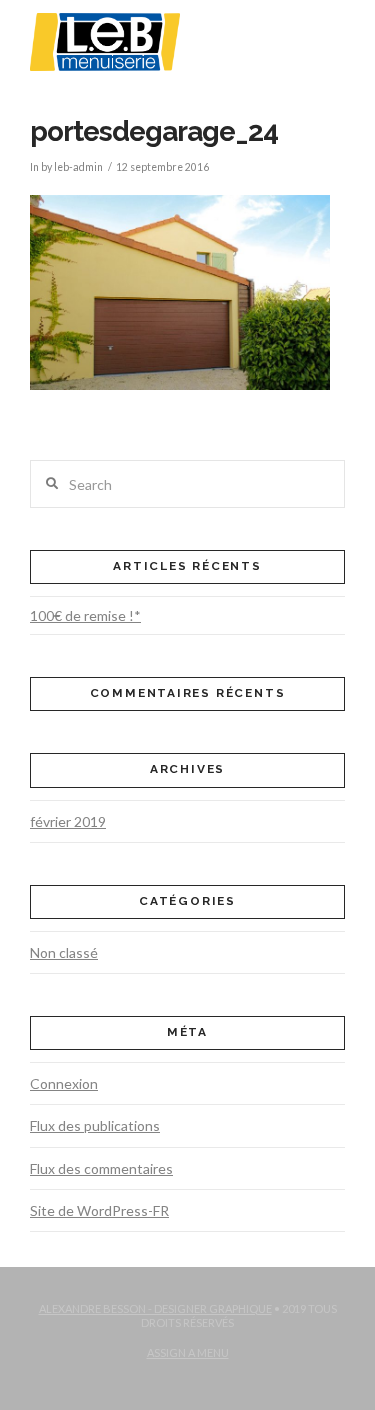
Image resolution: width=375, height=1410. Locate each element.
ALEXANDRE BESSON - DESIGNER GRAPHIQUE (155, 1308)
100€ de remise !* (85, 615)
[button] (332, 28)
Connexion (64, 1083)
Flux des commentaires (101, 1168)
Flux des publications (95, 1125)
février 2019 (68, 821)
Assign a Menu (188, 1352)
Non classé (64, 952)
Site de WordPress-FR (99, 1210)
